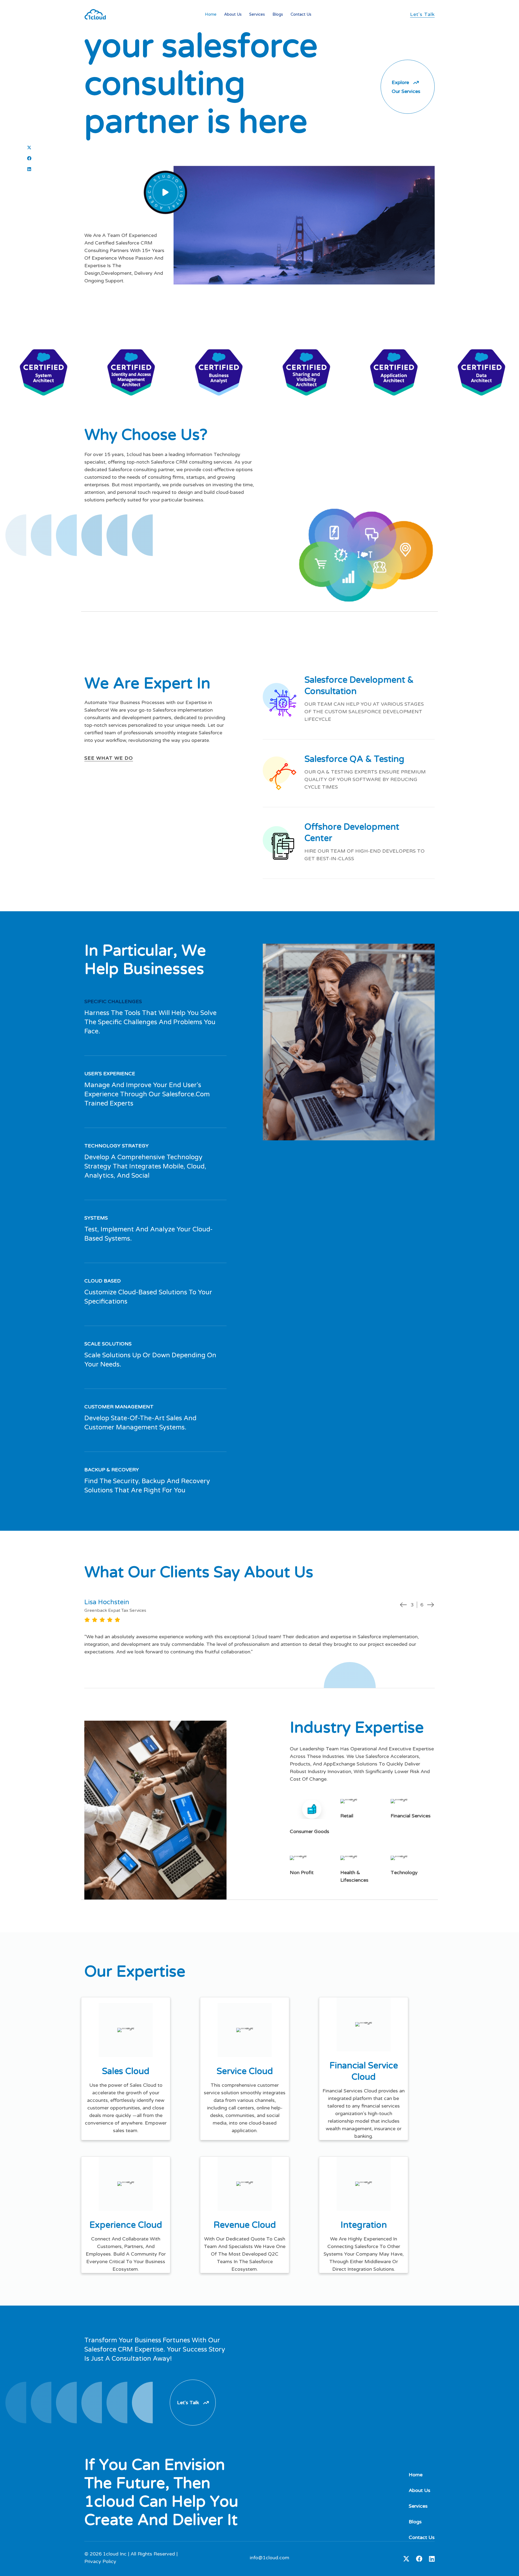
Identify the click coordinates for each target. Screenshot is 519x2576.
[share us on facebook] (29, 158)
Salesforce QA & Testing (354, 759)
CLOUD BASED (103, 1281)
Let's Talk (422, 14)
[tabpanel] (259, 1627)
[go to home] (95, 14)
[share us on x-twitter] (29, 148)
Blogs (278, 14)
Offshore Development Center (352, 833)
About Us (233, 14)
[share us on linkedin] (29, 169)
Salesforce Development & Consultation (359, 686)
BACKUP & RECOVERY (112, 1470)
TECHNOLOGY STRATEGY (117, 1146)
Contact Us (301, 14)
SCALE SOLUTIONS (108, 1344)
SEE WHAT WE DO (109, 758)
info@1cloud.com (270, 2558)
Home (211, 14)
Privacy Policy (100, 2561)
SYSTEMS (96, 1218)
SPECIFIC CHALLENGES (113, 1001)
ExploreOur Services (406, 87)
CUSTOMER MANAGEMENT (119, 1407)
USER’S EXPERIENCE (110, 1074)
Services (257, 14)
